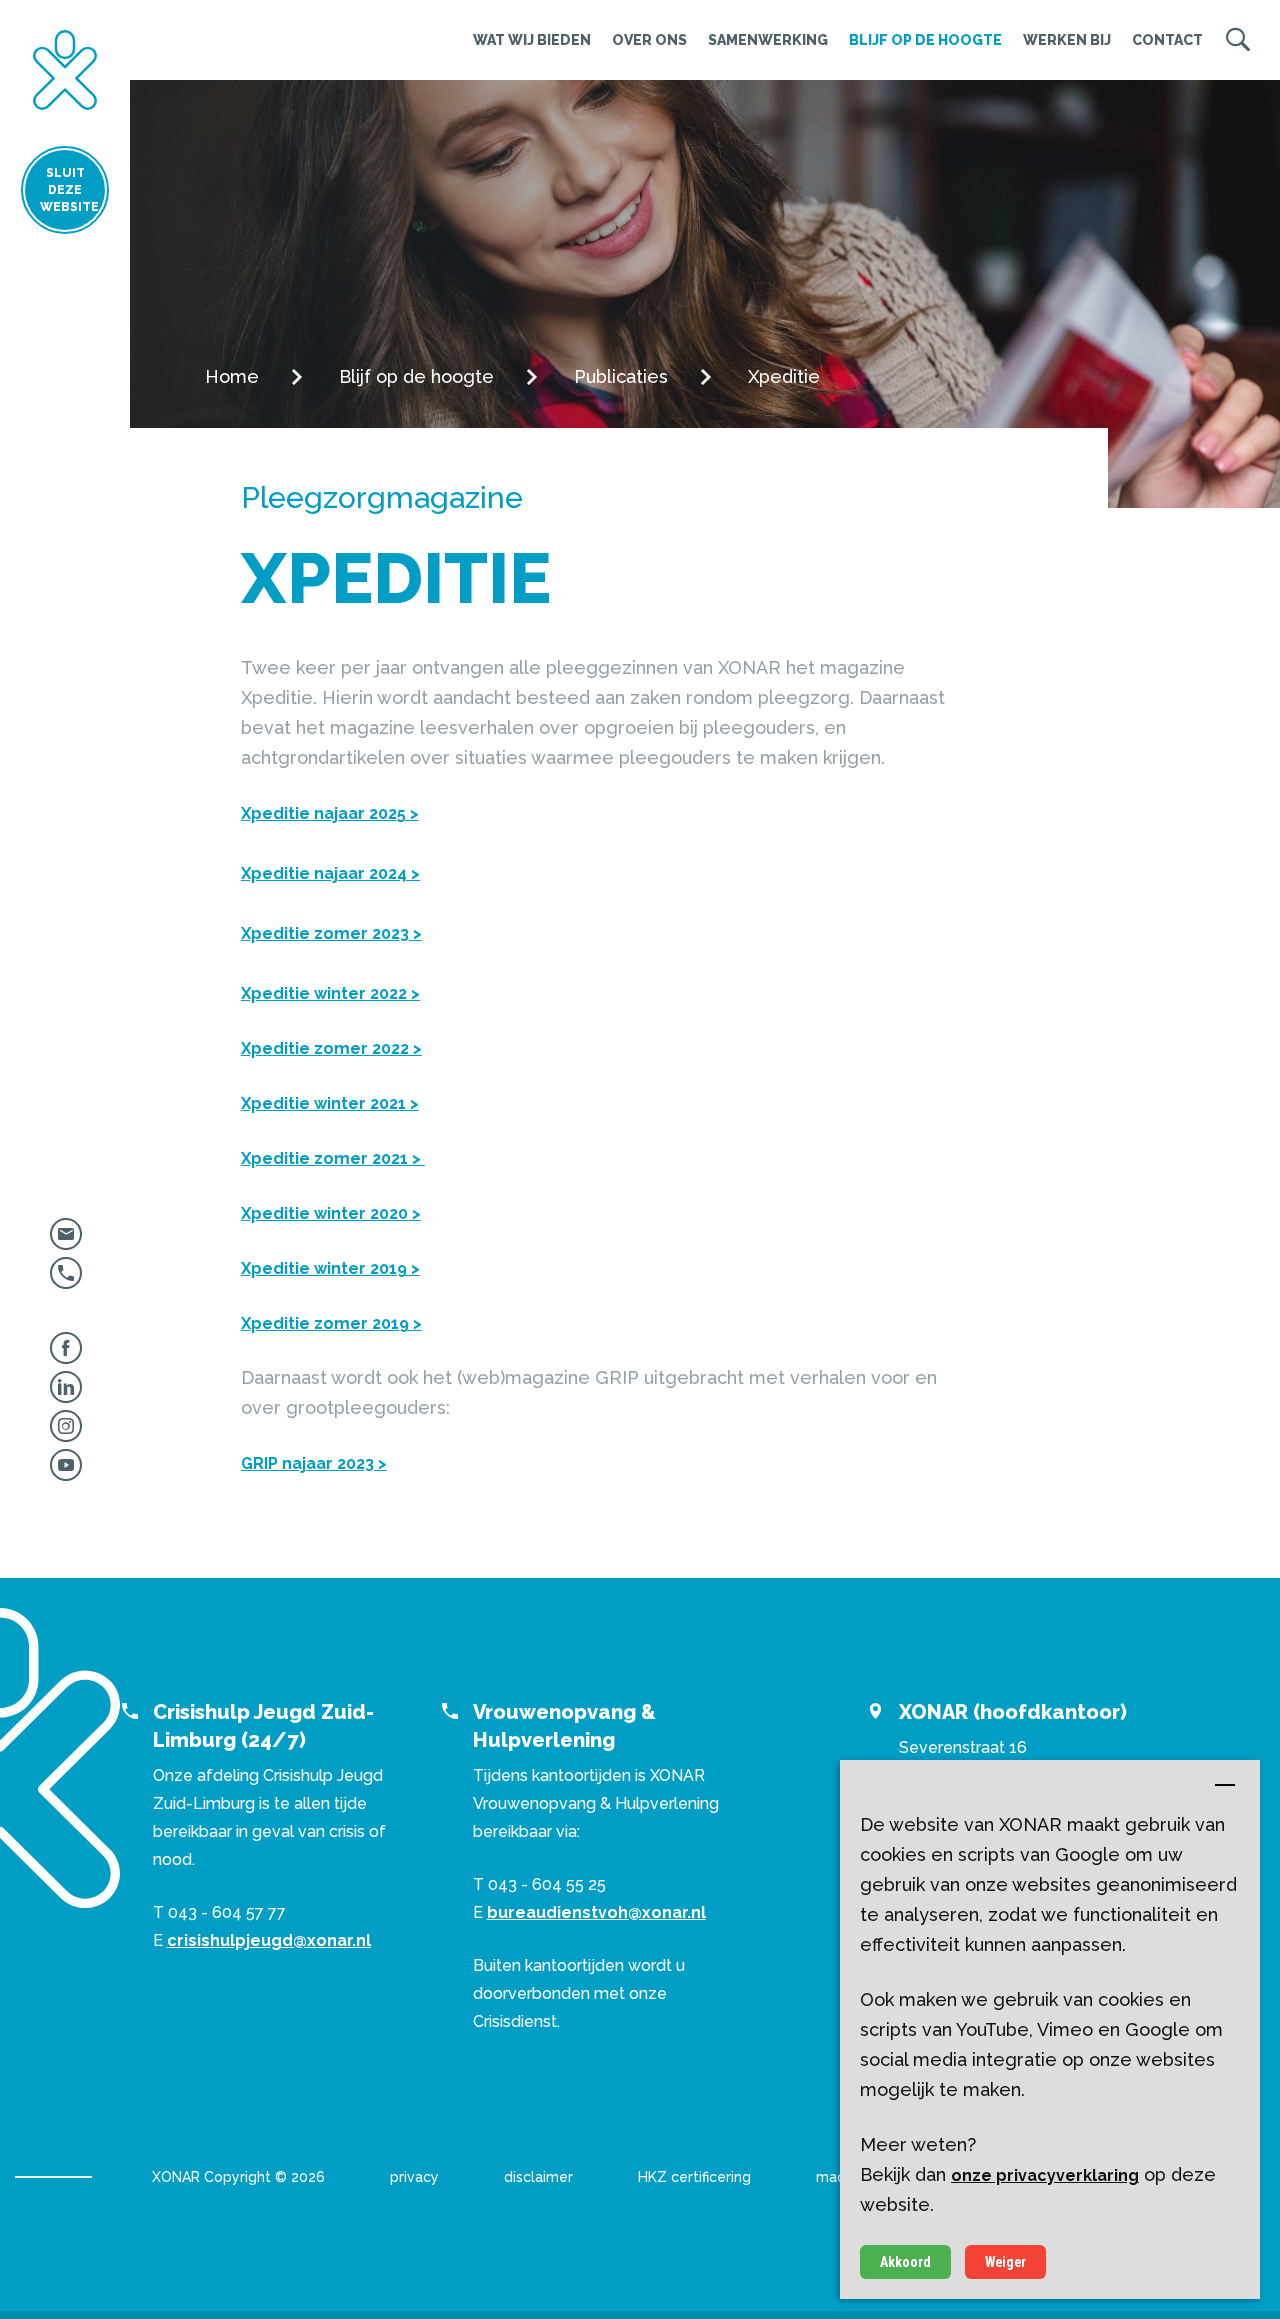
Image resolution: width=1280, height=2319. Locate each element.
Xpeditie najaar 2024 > (330, 873)
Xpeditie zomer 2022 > (331, 1048)
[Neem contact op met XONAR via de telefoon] (66, 1280)
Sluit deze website (69, 190)
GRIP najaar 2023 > (314, 1463)
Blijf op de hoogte (925, 40)
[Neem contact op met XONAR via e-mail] (66, 1241)
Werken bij (1067, 40)
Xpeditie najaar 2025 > (330, 813)
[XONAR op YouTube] (66, 1472)
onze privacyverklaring (1045, 2175)
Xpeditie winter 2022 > (330, 993)
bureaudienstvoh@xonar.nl (596, 1912)
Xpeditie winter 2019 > (330, 1268)
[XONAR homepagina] (65, 70)
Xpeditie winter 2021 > (330, 1103)
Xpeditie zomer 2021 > (333, 1158)
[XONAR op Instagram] (66, 1433)
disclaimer (538, 2177)
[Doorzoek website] (1238, 40)
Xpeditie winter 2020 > (331, 1213)
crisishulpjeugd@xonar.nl (269, 1940)
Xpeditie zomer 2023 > (331, 933)
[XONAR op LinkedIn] (66, 1394)
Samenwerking (768, 40)
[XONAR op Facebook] (66, 1355)
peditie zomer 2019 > (336, 1323)
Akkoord (905, 2262)
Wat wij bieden (532, 40)
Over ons (649, 40)
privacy (414, 2177)
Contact (1167, 40)
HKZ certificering (694, 2177)
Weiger (1005, 2262)
